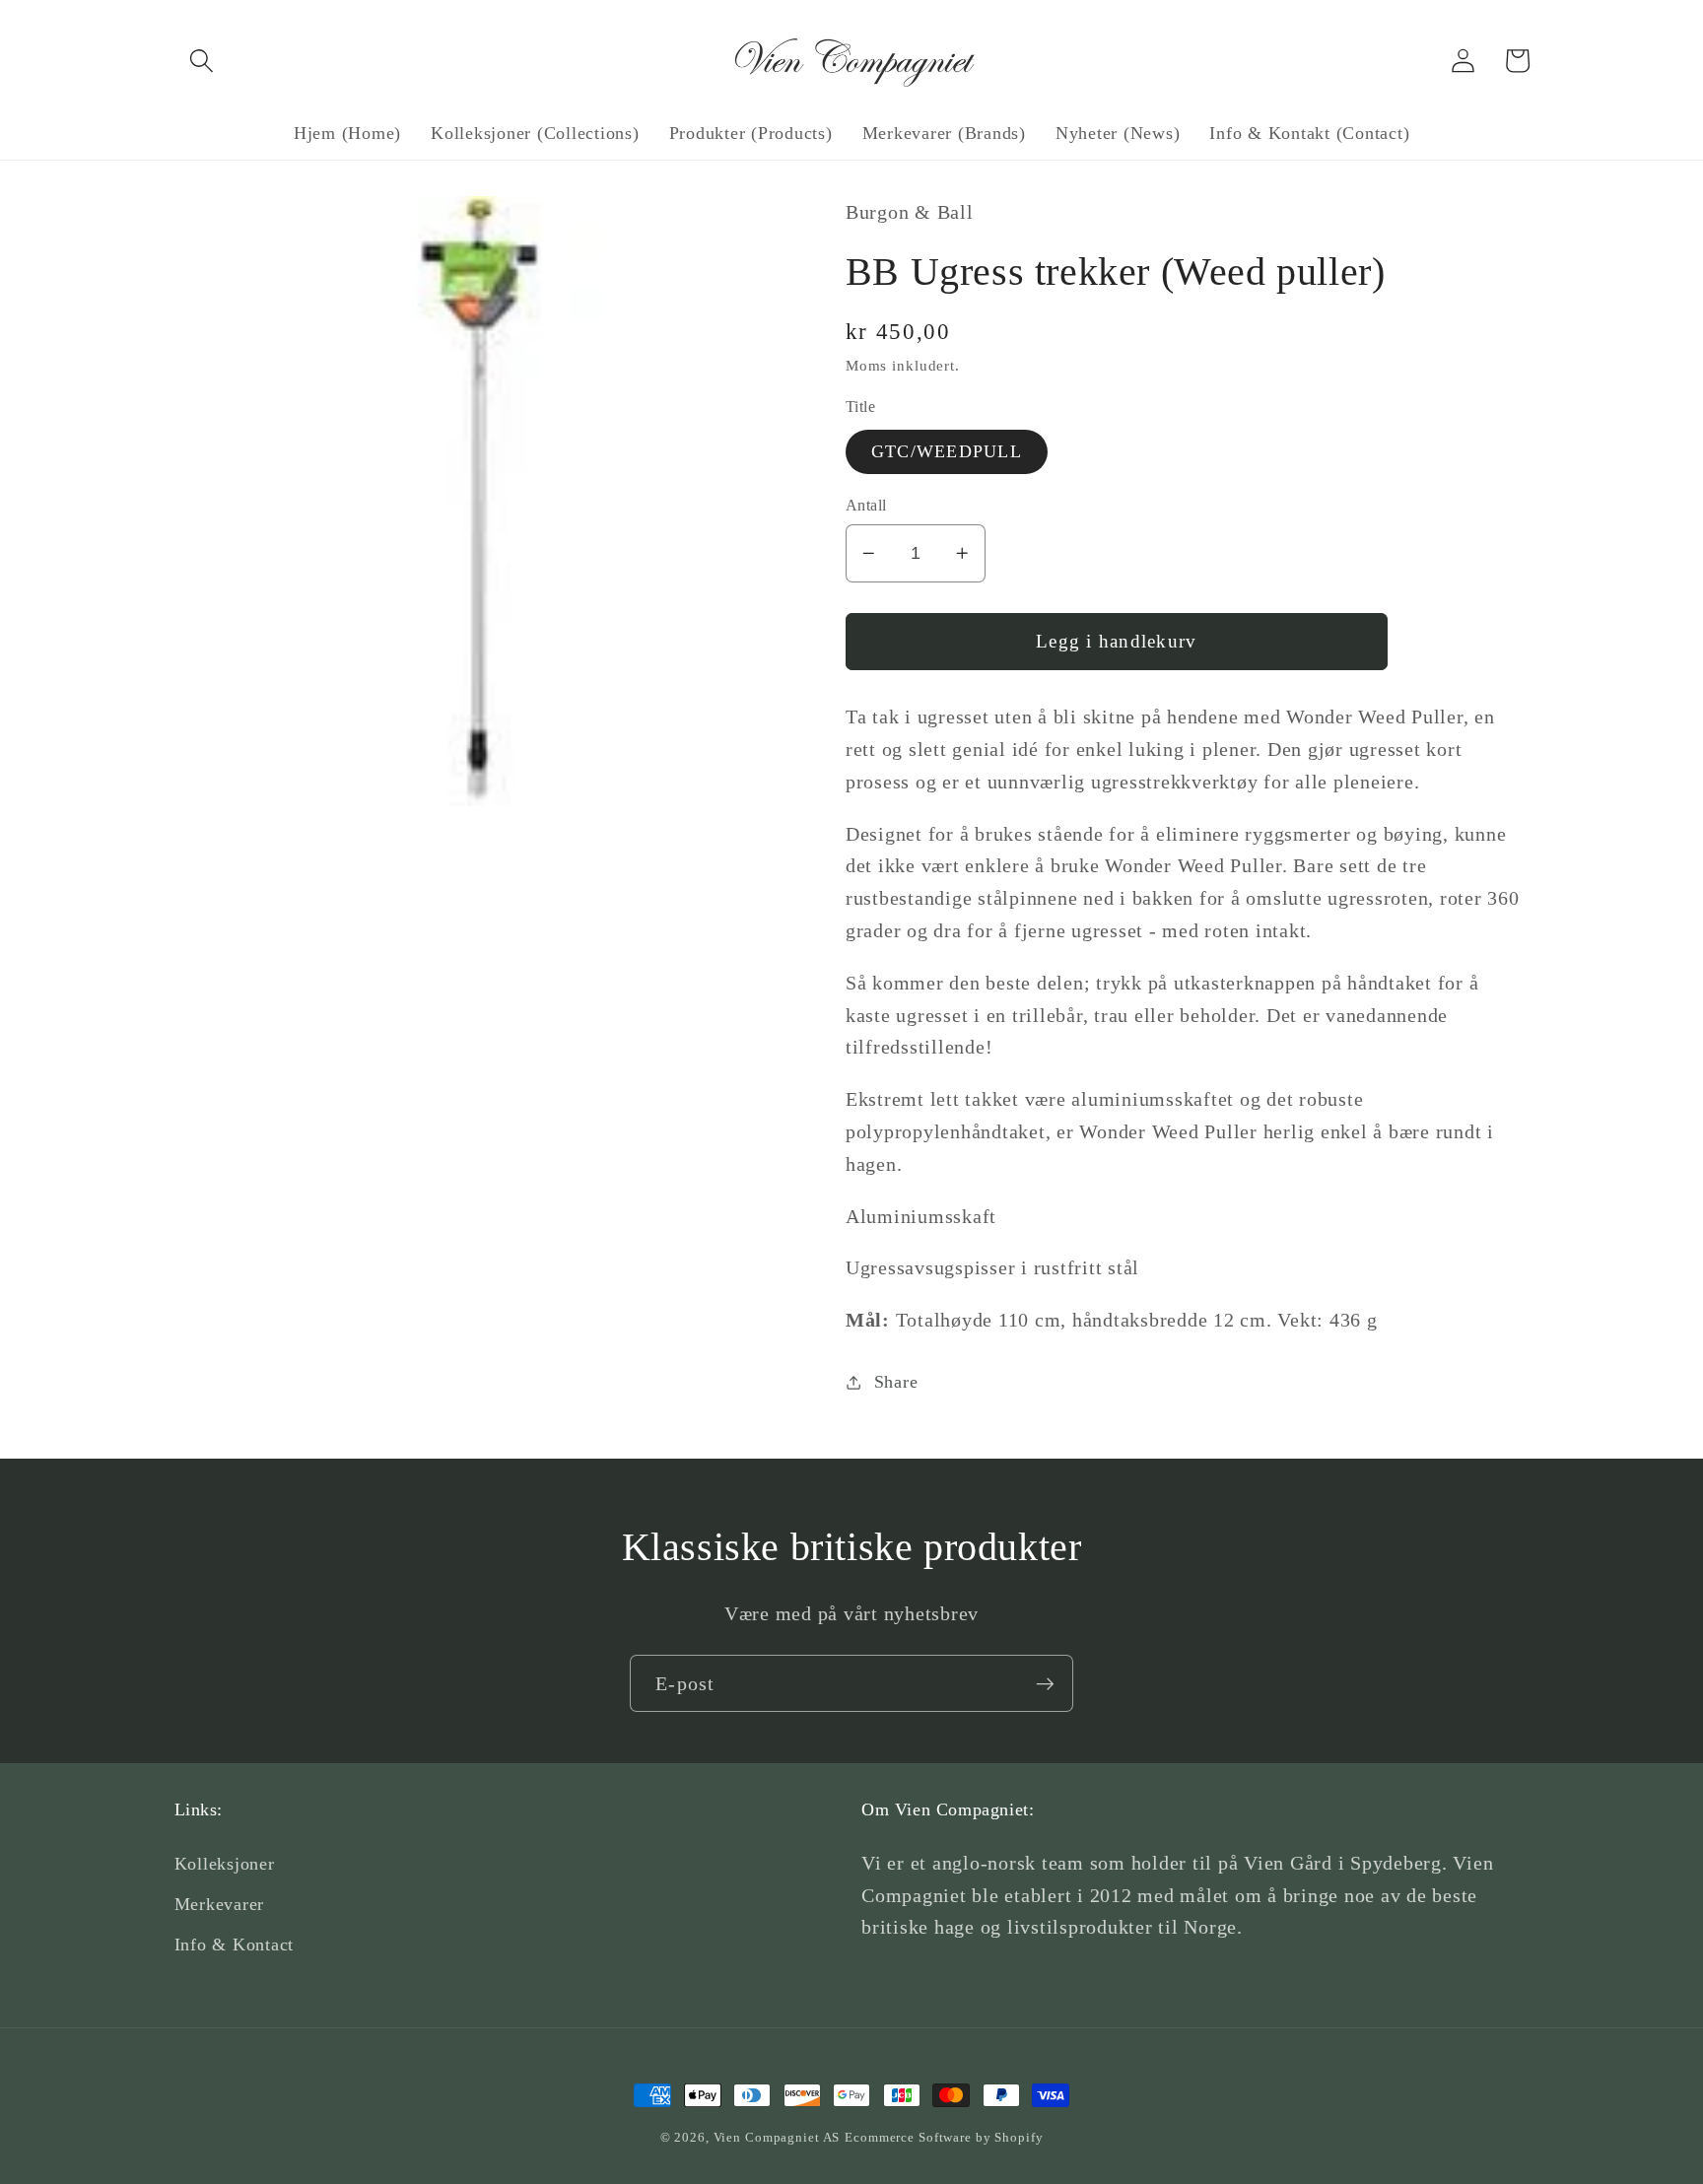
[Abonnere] (1045, 1683)
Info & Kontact (235, 1945)
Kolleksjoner (225, 1864)
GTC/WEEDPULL (947, 451)
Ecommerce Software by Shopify (944, 2138)
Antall (866, 506)
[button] (202, 61)
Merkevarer (220, 1904)
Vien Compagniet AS (777, 2138)
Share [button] (896, 1382)
